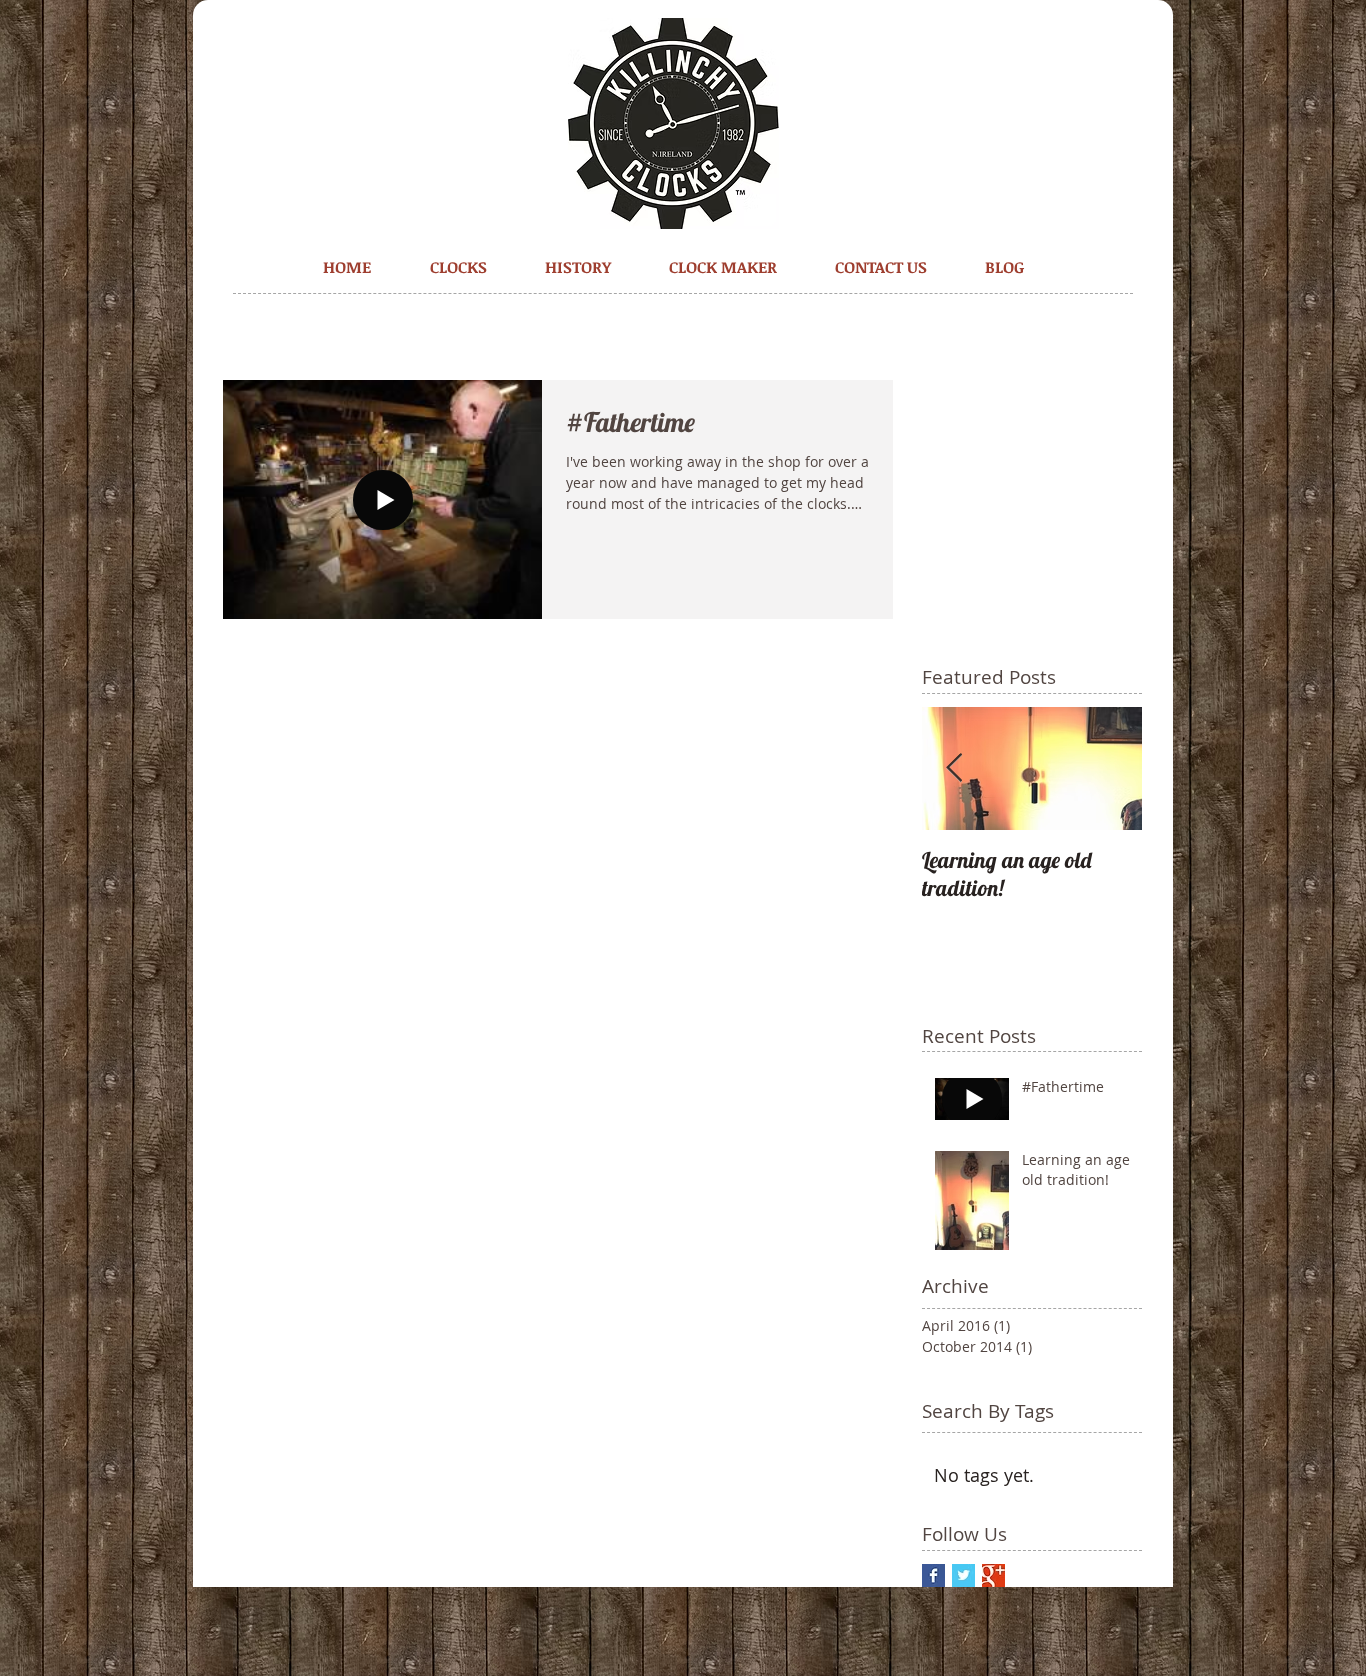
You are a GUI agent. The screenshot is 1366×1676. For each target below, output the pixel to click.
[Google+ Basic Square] (993, 1575)
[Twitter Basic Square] (963, 1575)
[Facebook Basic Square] (933, 1575)
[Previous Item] (954, 768)
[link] (1074, 83)
